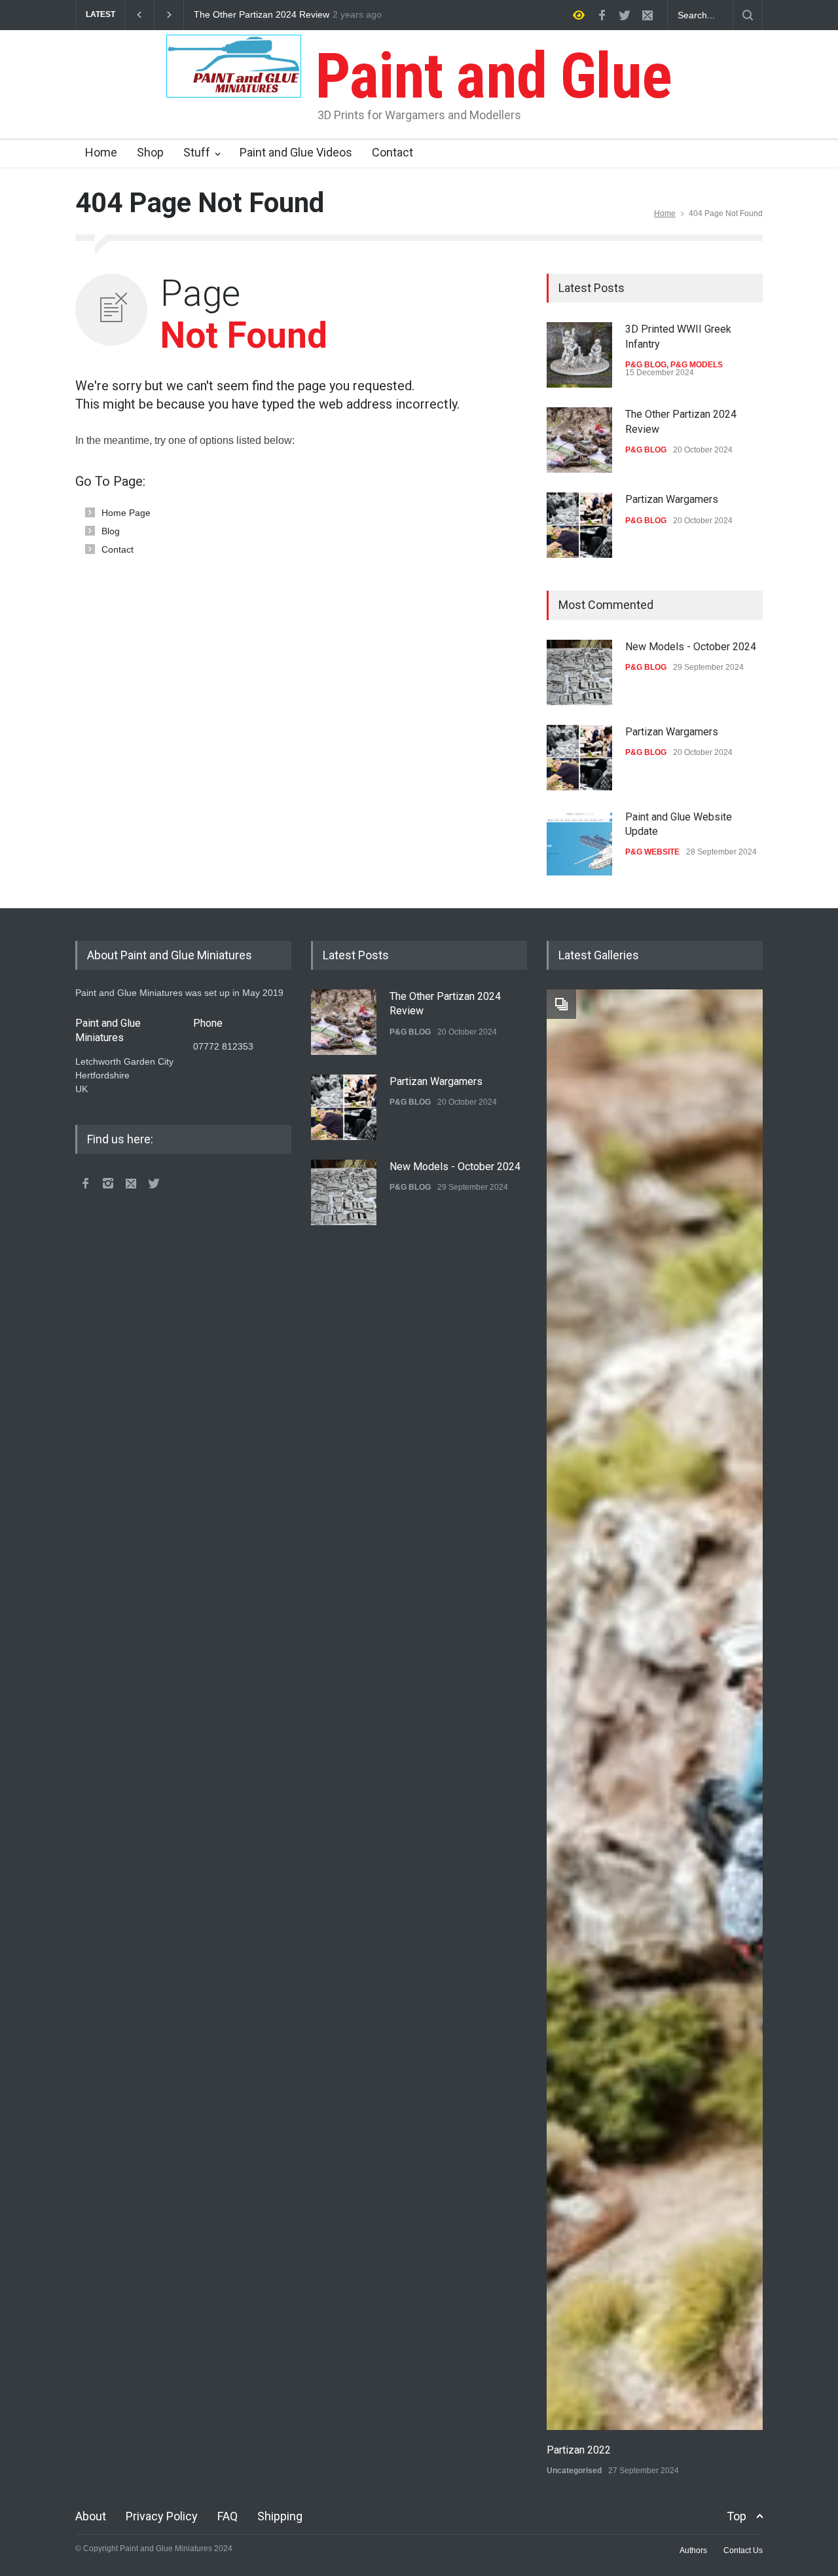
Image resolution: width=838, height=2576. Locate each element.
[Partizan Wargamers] (579, 525)
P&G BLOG (646, 365)
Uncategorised (574, 2471)
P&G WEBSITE (652, 852)
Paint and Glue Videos (296, 152)
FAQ (228, 2516)
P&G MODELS (697, 365)
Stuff (197, 152)
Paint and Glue (486, 76)
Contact (392, 152)
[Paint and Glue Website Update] (579, 843)
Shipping (280, 2516)
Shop (150, 152)
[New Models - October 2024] (579, 672)
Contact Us (743, 2550)
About (91, 2516)
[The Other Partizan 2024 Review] (579, 440)
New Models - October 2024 (691, 647)
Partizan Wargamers (236, 15)
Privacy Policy (162, 2516)
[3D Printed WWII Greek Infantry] (579, 355)
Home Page (126, 513)
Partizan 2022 (579, 2450)
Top (737, 2516)
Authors (693, 2550)
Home (101, 152)
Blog (111, 531)
